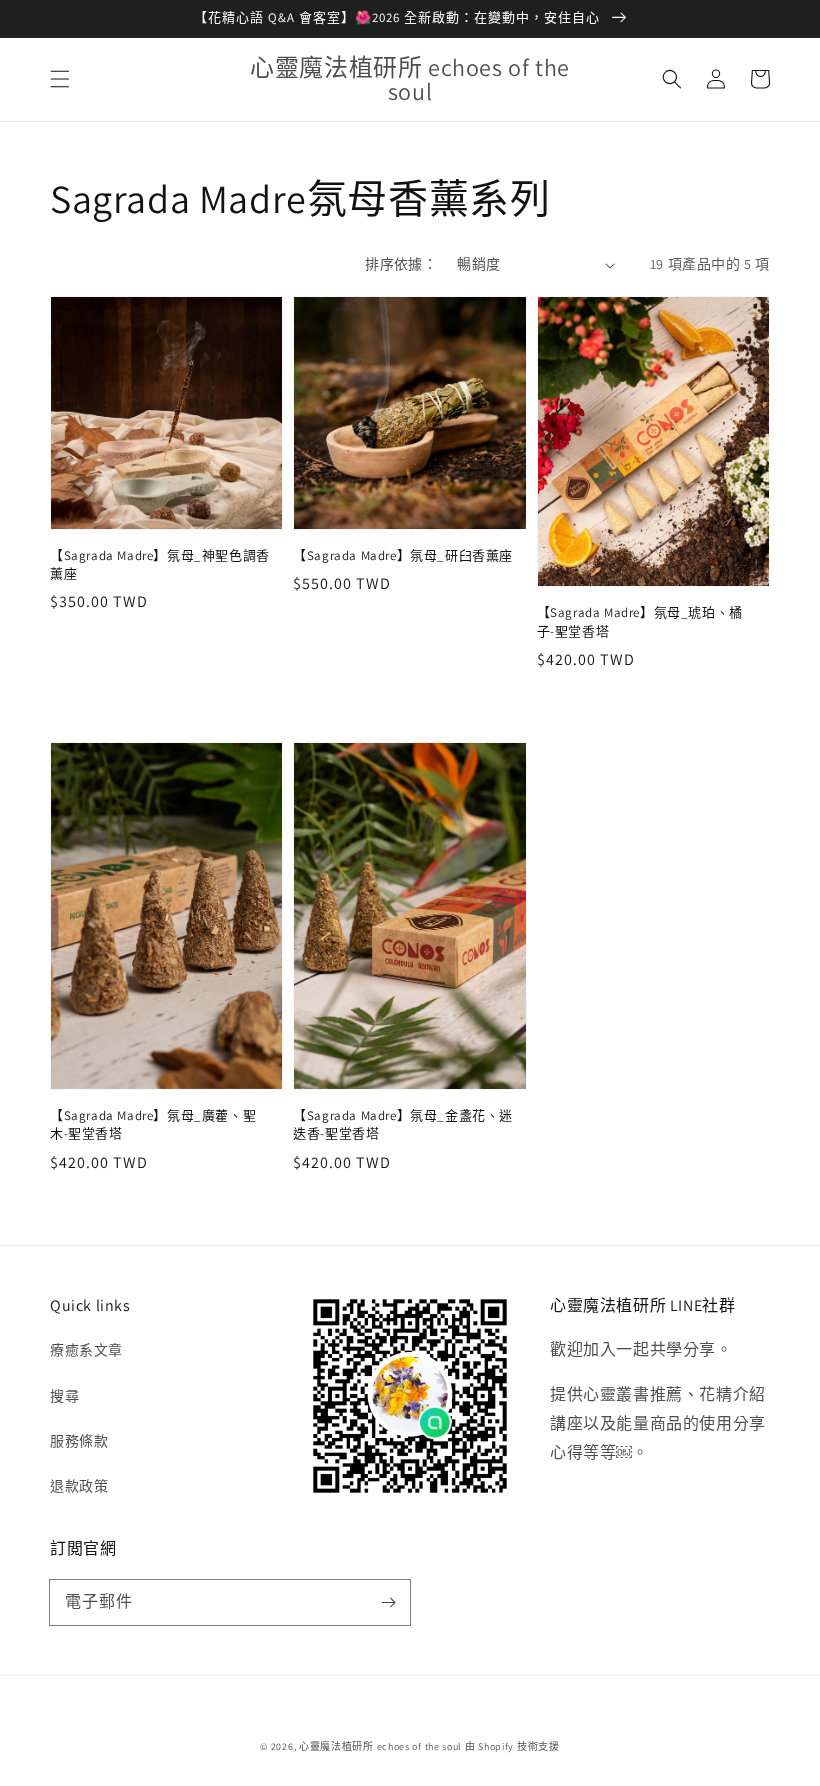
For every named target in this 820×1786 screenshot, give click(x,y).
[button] (60, 79)
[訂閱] (388, 1602)
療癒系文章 (86, 1350)
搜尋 (64, 1396)
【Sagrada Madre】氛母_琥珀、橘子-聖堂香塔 (640, 621)
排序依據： (401, 264)
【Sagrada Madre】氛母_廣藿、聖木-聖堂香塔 (153, 1124)
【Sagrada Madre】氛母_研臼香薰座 (403, 555)
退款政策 (79, 1486)
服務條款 (79, 1441)
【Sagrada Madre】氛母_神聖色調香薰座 (160, 564)
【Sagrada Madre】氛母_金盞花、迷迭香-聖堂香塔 (403, 1124)
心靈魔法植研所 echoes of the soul (380, 1746)
